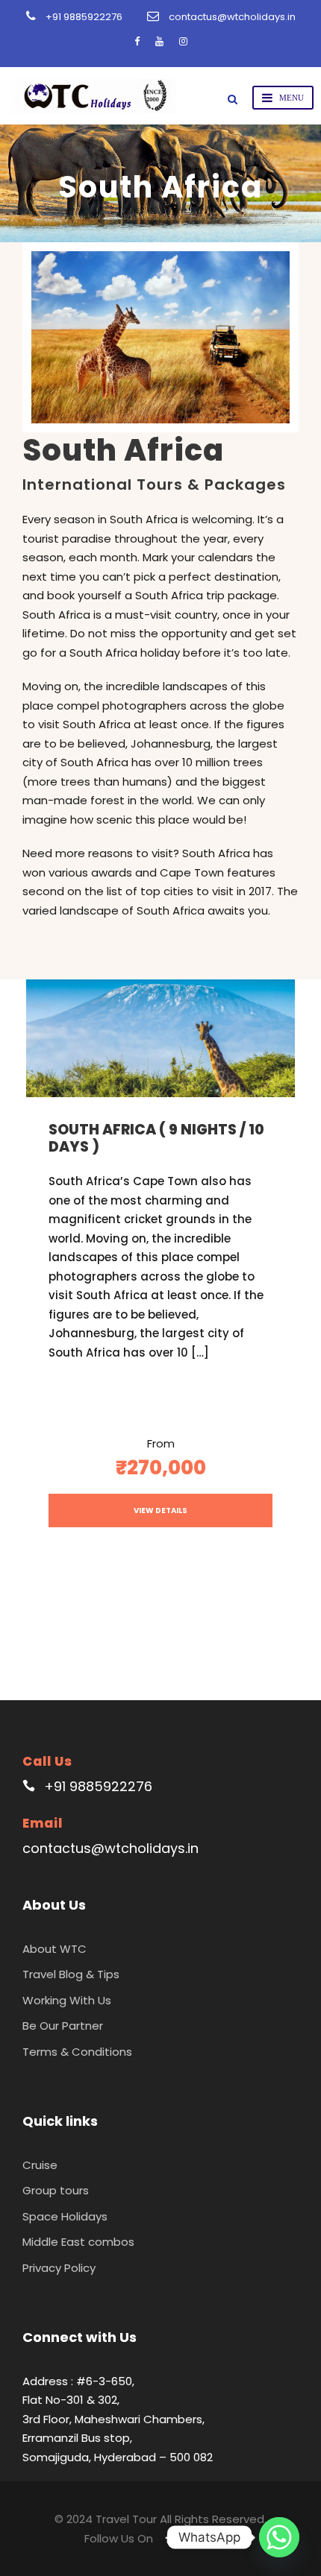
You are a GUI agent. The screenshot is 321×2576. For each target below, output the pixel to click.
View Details (160, 1510)
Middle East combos (78, 2242)
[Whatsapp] (279, 2537)
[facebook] (137, 41)
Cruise (40, 2165)
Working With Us (67, 2000)
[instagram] (183, 41)
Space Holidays (65, 2216)
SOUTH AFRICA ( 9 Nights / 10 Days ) (156, 1138)
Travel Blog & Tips (71, 1974)
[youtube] (159, 41)
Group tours (56, 2190)
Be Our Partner (63, 2026)
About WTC (54, 1949)
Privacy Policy (59, 2268)
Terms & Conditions (77, 2052)
